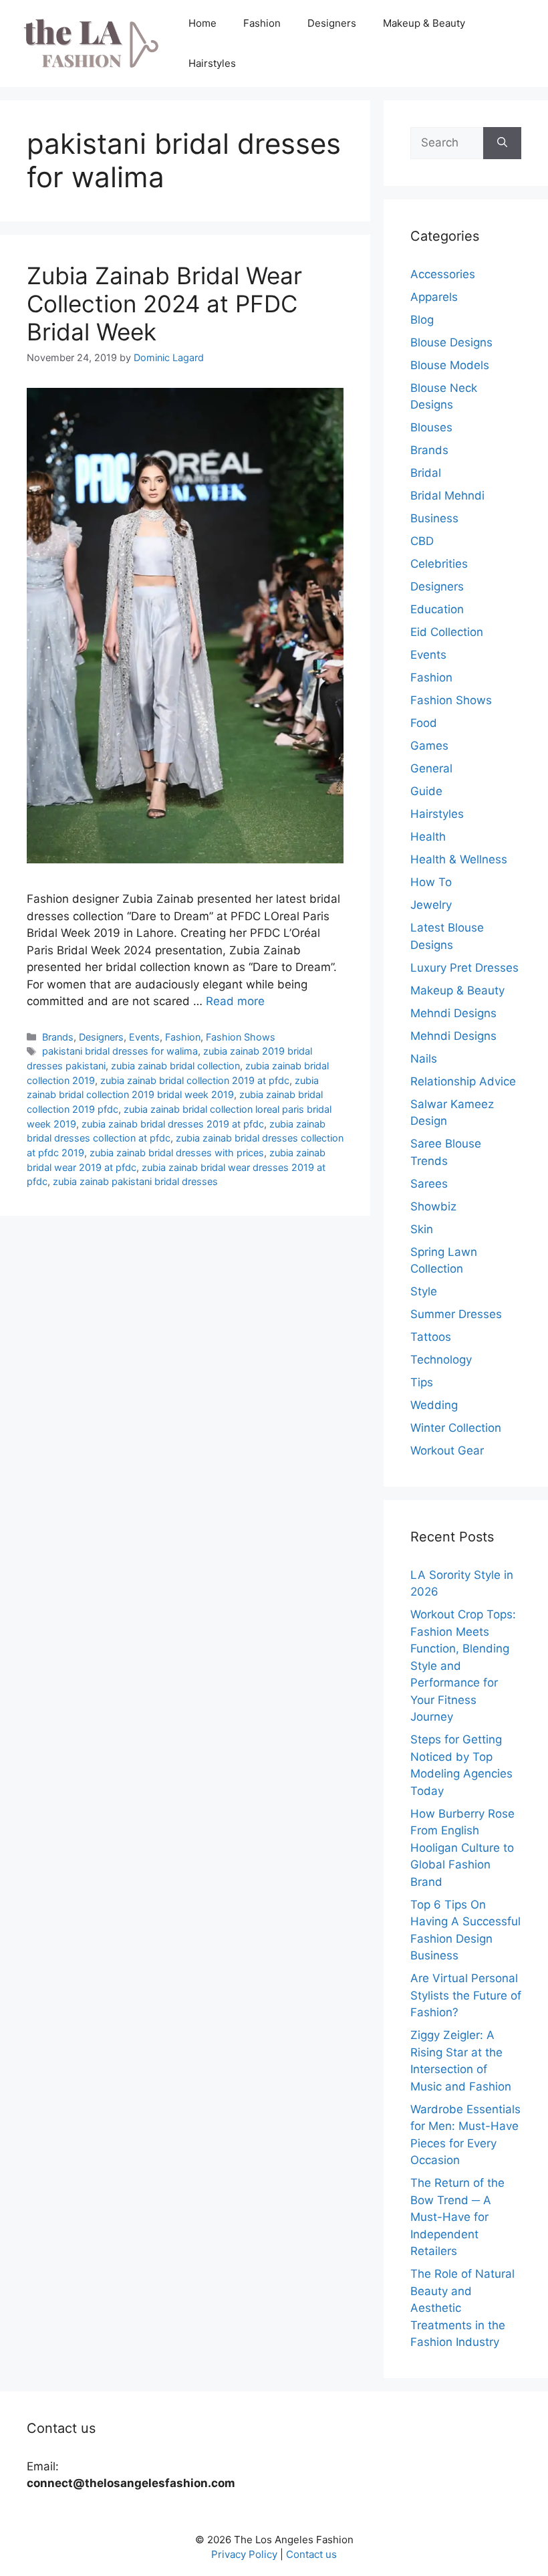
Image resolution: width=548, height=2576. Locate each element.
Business (434, 518)
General (431, 768)
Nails (424, 1059)
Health (428, 837)
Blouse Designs (451, 342)
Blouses (431, 427)
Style (424, 1291)
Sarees (429, 1184)
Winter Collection (456, 1428)
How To (431, 882)
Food (424, 723)
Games (429, 746)
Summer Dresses (456, 1314)
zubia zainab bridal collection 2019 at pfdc (195, 1080)
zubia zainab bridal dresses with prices (177, 1153)
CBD (422, 541)
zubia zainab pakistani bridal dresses (135, 1181)
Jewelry (431, 905)
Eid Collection (447, 632)
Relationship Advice (463, 1081)
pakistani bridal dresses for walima (120, 1051)
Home (202, 23)
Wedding (434, 1405)
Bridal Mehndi (447, 496)
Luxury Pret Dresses (464, 968)
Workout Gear (447, 1451)
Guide (426, 791)
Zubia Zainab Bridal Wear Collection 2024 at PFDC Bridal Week (164, 304)
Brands (58, 1037)
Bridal (426, 473)
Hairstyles (212, 63)
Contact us (311, 2554)
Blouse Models (450, 365)
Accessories (443, 274)
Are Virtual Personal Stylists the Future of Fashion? (466, 1995)
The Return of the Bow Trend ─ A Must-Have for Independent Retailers (457, 2217)
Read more (235, 1001)
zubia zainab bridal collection (175, 1066)
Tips (422, 1382)
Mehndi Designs (453, 1013)
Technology (441, 1360)
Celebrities (439, 564)
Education (437, 609)
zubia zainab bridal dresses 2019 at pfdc (173, 1124)
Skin (422, 1229)
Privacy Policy (244, 2554)
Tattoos (431, 1337)
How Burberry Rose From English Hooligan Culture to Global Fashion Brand (462, 1848)
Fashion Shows (241, 1037)
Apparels (434, 297)
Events (144, 1037)
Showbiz (433, 1206)
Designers (332, 23)
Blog (422, 320)
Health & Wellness (459, 859)
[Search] (502, 143)
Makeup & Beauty (424, 23)
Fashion (262, 23)
